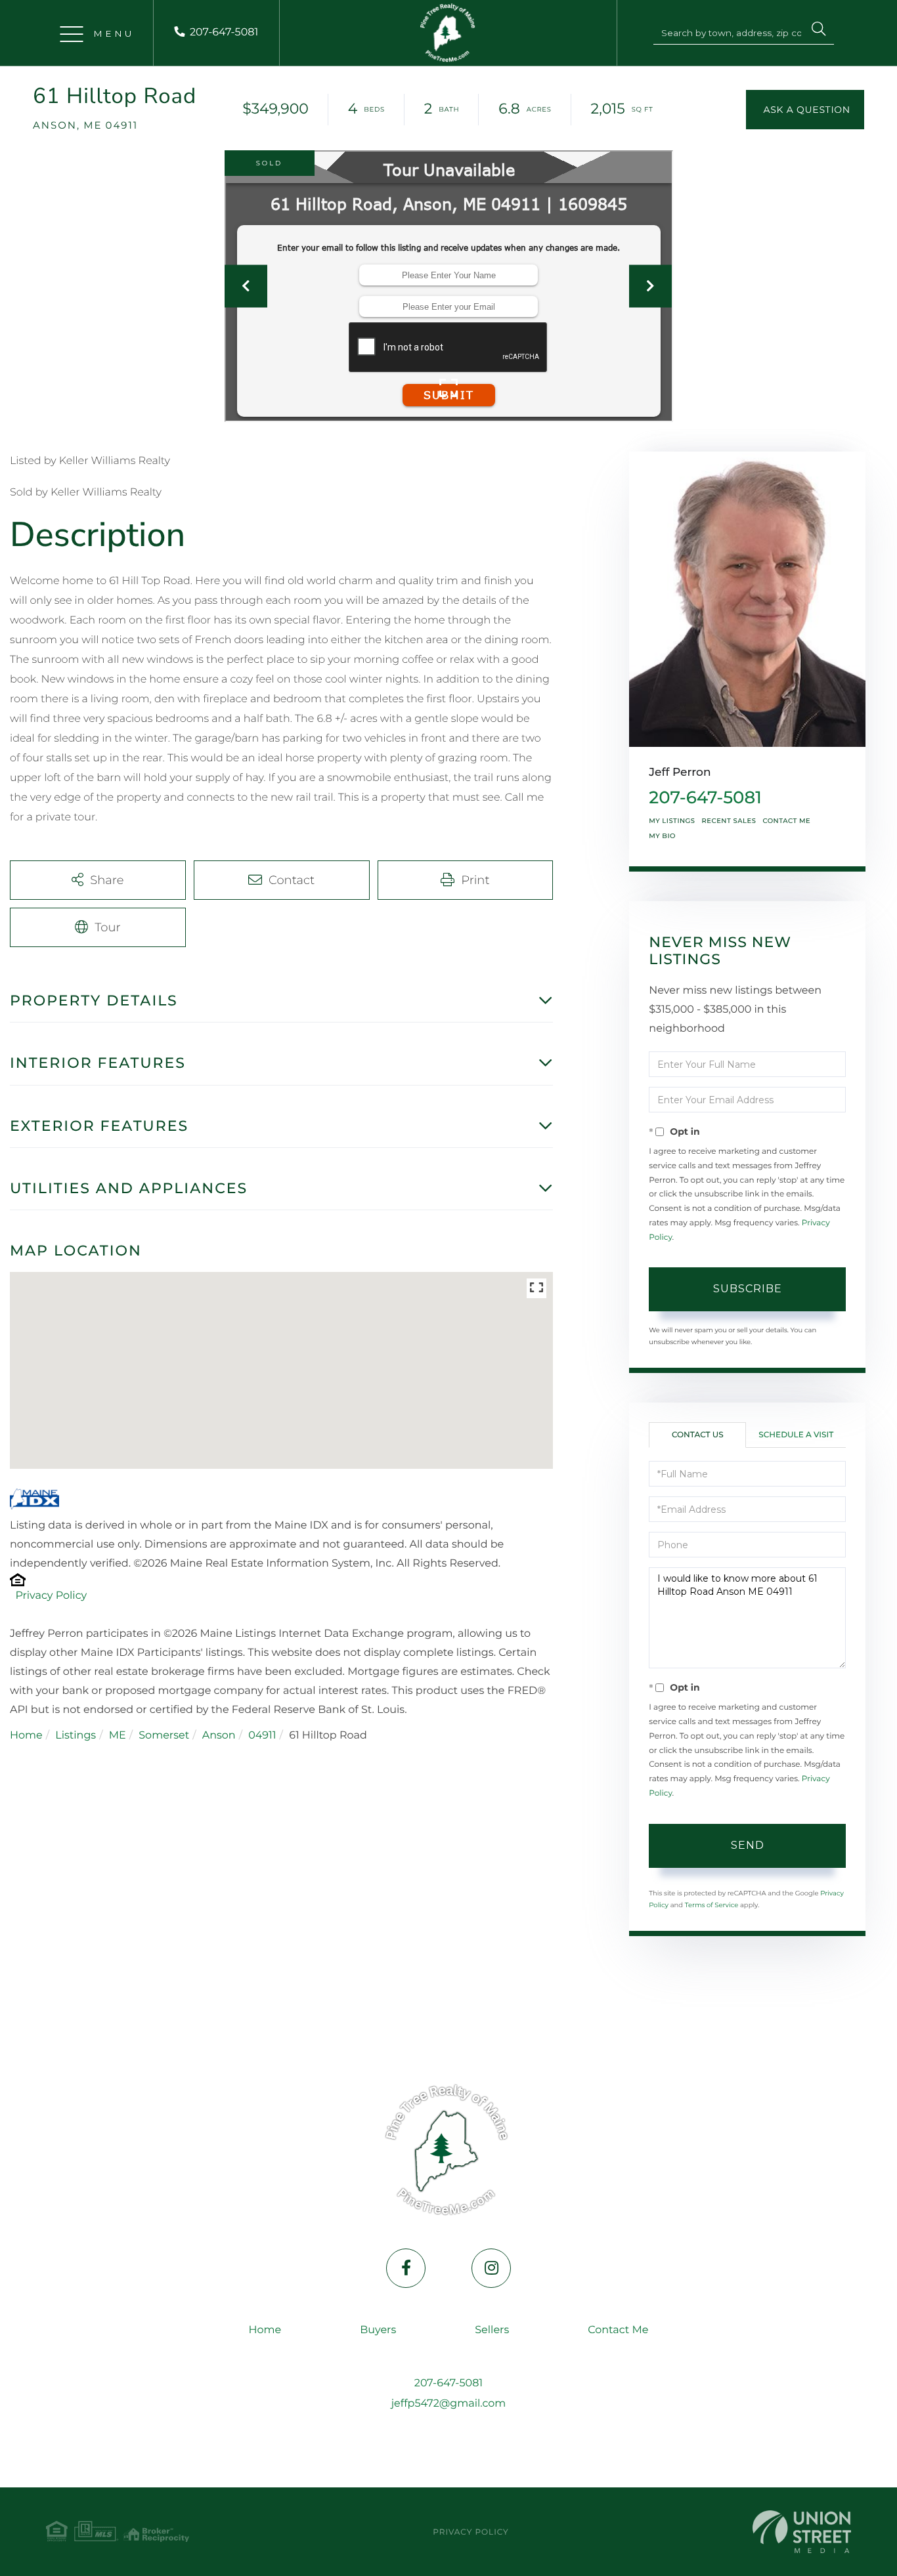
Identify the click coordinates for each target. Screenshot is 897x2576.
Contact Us (698, 1435)
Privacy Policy (51, 1596)
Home (26, 1736)
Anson (219, 1736)
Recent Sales (729, 821)
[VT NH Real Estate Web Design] (802, 2532)
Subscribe (748, 1289)
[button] (819, 31)
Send (748, 1845)
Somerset (164, 1736)
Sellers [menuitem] (492, 2330)
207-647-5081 (224, 32)
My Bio (662, 836)
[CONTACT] (805, 110)
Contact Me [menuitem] (618, 2330)
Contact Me (786, 821)
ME (118, 1736)
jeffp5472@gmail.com (449, 2404)
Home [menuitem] (265, 2330)
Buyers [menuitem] (378, 2330)
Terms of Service (712, 1905)
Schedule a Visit (796, 1435)
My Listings (672, 821)
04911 (262, 1736)
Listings (76, 1736)
